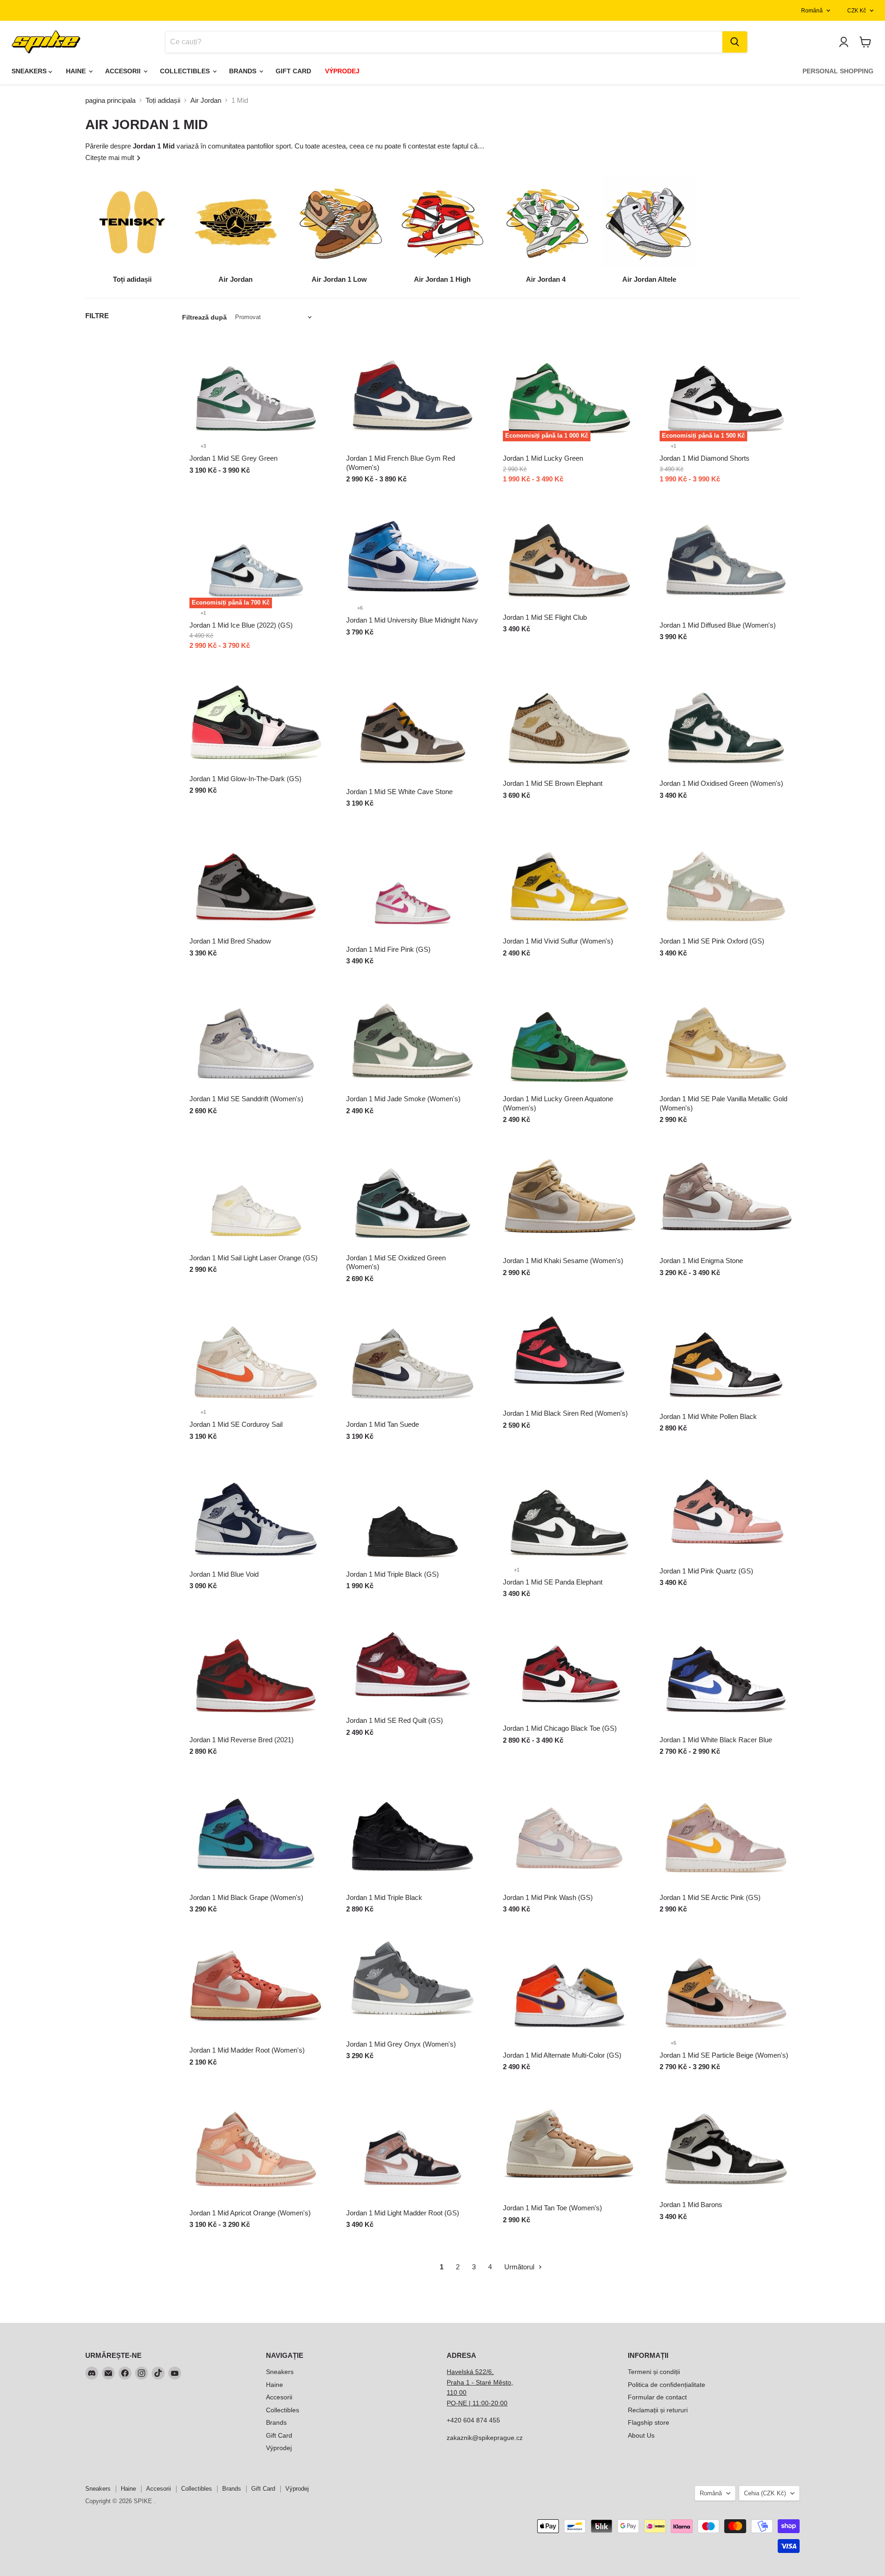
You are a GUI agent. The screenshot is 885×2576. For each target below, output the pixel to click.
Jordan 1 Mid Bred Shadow (230, 941)
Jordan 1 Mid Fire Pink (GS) (388, 949)
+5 (673, 2043)
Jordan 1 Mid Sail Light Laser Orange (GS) (254, 1258)
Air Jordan (206, 100)
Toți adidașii (163, 100)
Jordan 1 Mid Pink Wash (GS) (548, 1897)
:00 (503, 2403)
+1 (673, 446)
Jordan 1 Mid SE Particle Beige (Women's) (724, 2055)
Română (812, 11)
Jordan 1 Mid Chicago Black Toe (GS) (560, 1728)
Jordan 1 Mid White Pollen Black (708, 1416)
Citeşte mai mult (111, 157)
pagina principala (110, 100)
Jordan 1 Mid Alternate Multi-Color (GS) (562, 2055)
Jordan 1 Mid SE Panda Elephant (553, 1582)
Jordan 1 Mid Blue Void (224, 1574)
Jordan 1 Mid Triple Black (384, 1897)
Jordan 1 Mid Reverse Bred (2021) (242, 1740)
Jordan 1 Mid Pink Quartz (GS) (706, 1571)
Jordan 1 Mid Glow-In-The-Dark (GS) (245, 779)
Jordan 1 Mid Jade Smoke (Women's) (403, 1099)
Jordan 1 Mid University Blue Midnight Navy (412, 620)
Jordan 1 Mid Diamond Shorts (705, 458)
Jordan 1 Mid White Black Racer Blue (716, 1740)
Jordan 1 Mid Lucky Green (543, 458)
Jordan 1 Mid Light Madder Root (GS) (403, 2213)
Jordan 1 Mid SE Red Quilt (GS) (395, 1720)
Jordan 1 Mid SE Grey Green (233, 458)
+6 (360, 608)
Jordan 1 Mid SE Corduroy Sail (236, 1424)
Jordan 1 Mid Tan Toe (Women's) (552, 2208)
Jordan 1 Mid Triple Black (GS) (392, 1574)
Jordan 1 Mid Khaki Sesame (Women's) (563, 1261)
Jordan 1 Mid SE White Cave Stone (399, 792)
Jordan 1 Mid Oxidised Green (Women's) (721, 783)
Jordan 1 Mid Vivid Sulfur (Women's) (558, 941)
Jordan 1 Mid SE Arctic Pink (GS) (710, 1897)
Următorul (520, 2267)
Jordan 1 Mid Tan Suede (383, 1424)
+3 (203, 446)
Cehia (765, 2493)
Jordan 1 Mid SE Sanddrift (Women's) (246, 1099)
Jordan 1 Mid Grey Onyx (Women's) (401, 2044)
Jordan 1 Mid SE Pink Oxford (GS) (712, 941)
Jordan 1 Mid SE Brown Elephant (553, 783)
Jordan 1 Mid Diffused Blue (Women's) (718, 625)
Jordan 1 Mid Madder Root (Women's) (247, 2050)
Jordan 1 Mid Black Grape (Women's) (246, 1897)
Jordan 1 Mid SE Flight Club (545, 617)
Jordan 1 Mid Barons (691, 2205)
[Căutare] (735, 42)
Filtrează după (204, 317)
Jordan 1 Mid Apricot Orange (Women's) (250, 2213)
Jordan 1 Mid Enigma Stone (701, 1261)
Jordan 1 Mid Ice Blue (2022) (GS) (241, 625)
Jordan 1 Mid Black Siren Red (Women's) (565, 1413)
